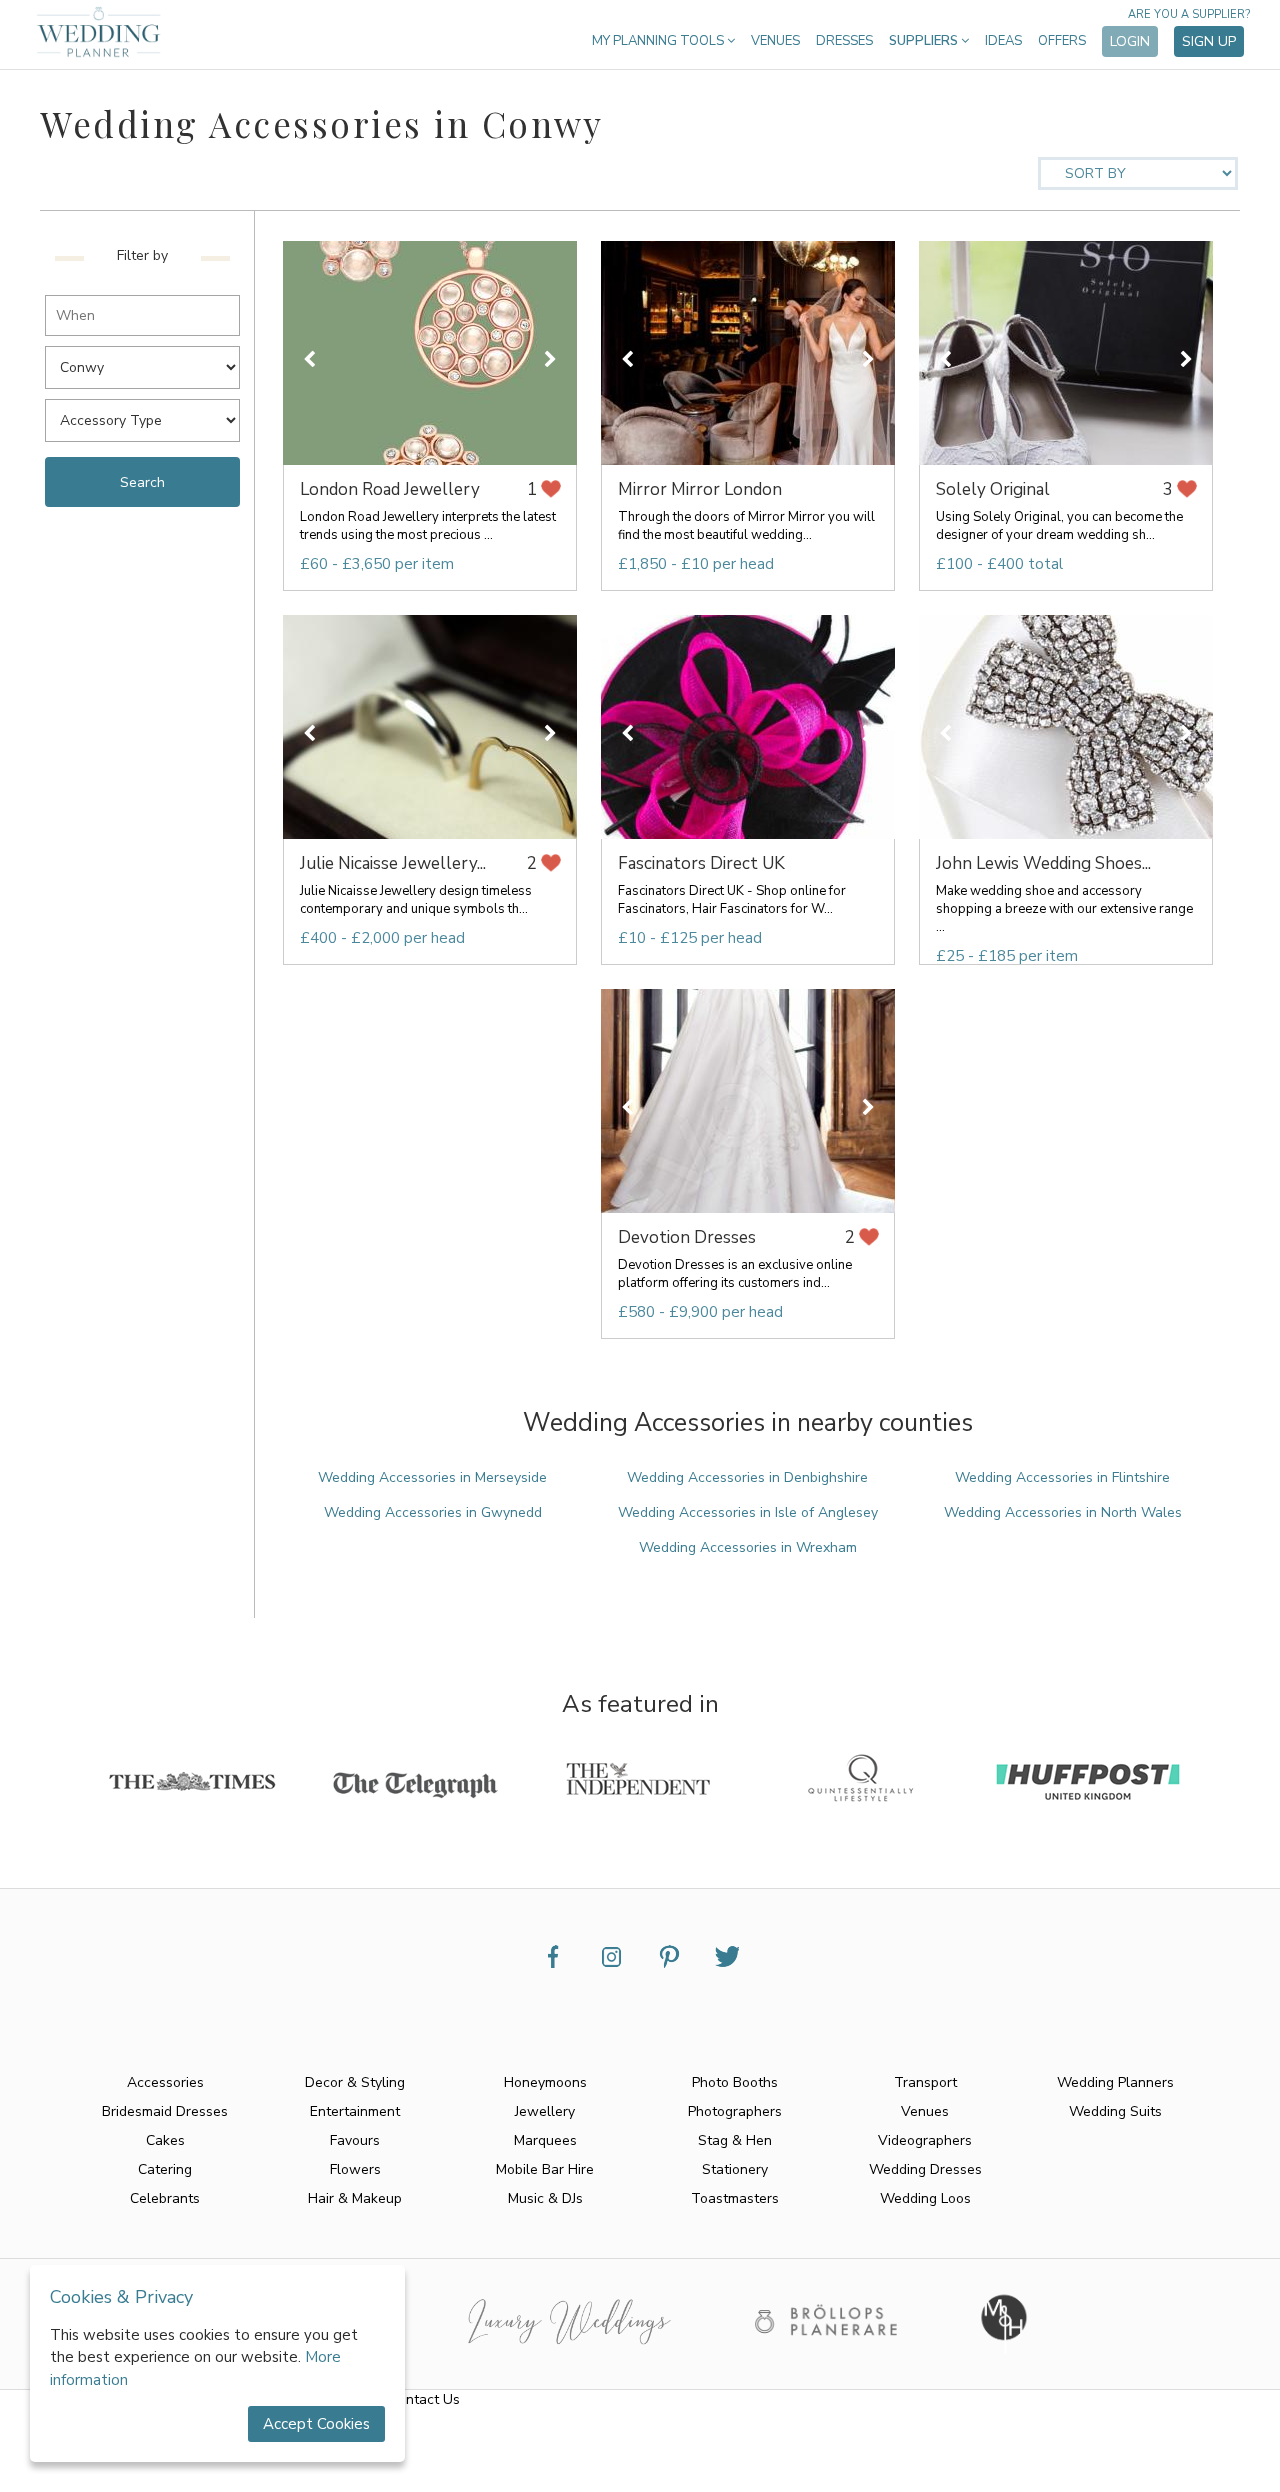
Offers (1062, 41)
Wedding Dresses (925, 2169)
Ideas (1003, 41)
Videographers (925, 2140)
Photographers (735, 2111)
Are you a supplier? (1189, 14)
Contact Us (424, 2399)
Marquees (545, 2140)
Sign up (1209, 41)
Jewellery (545, 2111)
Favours (355, 2140)
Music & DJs (545, 2198)
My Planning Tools (659, 41)
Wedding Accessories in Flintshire (1062, 1477)
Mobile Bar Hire (545, 2169)
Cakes (165, 2140)
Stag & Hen (735, 2140)
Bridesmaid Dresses (165, 2111)
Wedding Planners (1115, 2082)
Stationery (735, 2169)
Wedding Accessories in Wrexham (748, 1547)
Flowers (355, 2169)
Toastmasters (735, 2198)
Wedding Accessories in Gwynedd (433, 1512)
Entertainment (355, 2111)
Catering (165, 2169)
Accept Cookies (316, 2424)
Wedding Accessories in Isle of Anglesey (748, 1512)
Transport (925, 2082)
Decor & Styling (355, 2082)
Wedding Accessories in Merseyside (432, 1477)
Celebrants (165, 2198)
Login (1130, 41)
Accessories (165, 2082)
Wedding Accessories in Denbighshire (747, 1477)
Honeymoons (545, 2082)
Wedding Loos (925, 2198)
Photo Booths (735, 2082)
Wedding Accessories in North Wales (1063, 1512)
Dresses (844, 41)
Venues (775, 41)
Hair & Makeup (355, 2198)
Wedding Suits (1115, 2111)
